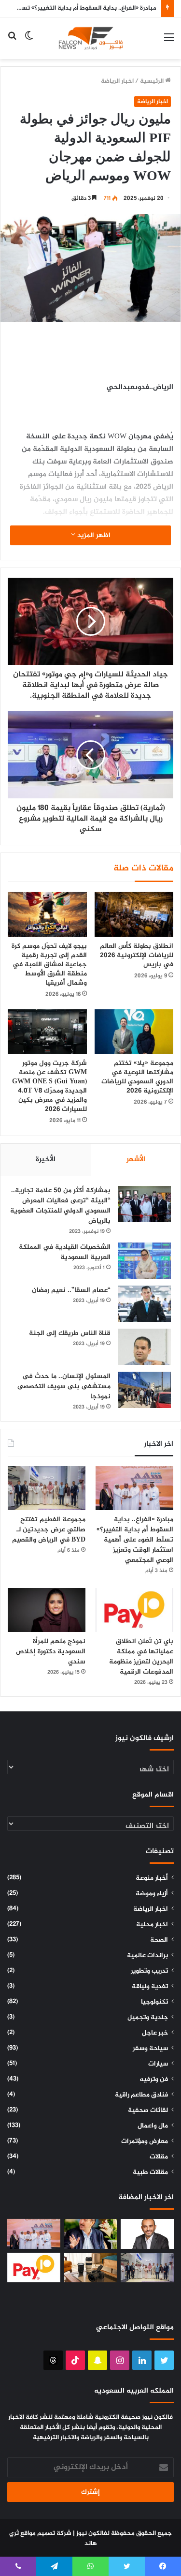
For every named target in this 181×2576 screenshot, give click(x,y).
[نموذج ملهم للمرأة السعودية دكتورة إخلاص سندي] (47, 1610)
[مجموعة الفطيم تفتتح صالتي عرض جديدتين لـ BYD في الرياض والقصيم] (47, 1488)
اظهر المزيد (93, 535)
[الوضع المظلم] (29, 42)
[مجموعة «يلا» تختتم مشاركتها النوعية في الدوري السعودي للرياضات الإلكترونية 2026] (134, 1032)
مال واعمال (153, 2126)
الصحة (159, 1940)
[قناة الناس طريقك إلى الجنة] (144, 1347)
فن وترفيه (154, 2080)
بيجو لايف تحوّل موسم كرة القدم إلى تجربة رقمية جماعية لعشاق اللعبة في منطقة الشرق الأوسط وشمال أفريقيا (49, 965)
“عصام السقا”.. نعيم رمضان (71, 1290)
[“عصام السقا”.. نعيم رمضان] (144, 1304)
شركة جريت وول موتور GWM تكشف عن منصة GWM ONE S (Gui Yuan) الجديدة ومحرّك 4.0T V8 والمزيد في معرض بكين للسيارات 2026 (49, 1086)
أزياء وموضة (152, 1894)
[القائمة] (169, 42)
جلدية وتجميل (148, 2018)
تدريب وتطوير (149, 1971)
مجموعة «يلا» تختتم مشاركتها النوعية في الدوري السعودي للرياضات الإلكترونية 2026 (137, 1077)
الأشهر (136, 1160)
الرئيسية (153, 81)
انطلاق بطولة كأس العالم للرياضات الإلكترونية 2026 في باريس (137, 955)
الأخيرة (46, 1160)
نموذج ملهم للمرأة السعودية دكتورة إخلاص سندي (51, 1652)
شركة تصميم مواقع (46, 2533)
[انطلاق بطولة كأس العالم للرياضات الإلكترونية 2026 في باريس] (134, 914)
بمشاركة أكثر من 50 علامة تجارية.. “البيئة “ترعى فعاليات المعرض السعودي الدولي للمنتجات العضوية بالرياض (60, 1206)
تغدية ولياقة (150, 1987)
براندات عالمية (147, 1956)
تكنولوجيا (154, 2002)
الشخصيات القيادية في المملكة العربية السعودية (65, 1252)
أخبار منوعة (152, 1878)
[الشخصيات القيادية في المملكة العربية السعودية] (144, 1261)
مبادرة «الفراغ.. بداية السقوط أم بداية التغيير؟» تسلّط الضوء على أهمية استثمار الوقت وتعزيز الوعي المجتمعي (135, 1540)
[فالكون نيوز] (91, 38)
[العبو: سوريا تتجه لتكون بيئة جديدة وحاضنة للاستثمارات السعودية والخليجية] (91, 2234)
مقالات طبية (150, 2172)
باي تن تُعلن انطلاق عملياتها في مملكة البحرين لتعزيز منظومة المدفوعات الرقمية (141, 1657)
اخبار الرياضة (117, 81)
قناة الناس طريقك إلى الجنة (70, 1333)
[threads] (53, 2360)
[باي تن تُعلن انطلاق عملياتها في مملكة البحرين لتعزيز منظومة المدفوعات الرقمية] (134, 1610)
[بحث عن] (12, 42)
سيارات (158, 2064)
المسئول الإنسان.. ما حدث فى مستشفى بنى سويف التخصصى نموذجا (64, 1386)
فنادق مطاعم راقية (141, 2095)
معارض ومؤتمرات (145, 2142)
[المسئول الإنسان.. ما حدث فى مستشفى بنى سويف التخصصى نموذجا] (144, 1390)
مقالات (159, 2157)
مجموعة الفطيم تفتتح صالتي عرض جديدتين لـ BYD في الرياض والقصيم (48, 1530)
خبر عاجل (155, 2033)
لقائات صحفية (148, 2111)
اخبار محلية (152, 1925)
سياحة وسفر (150, 2049)
